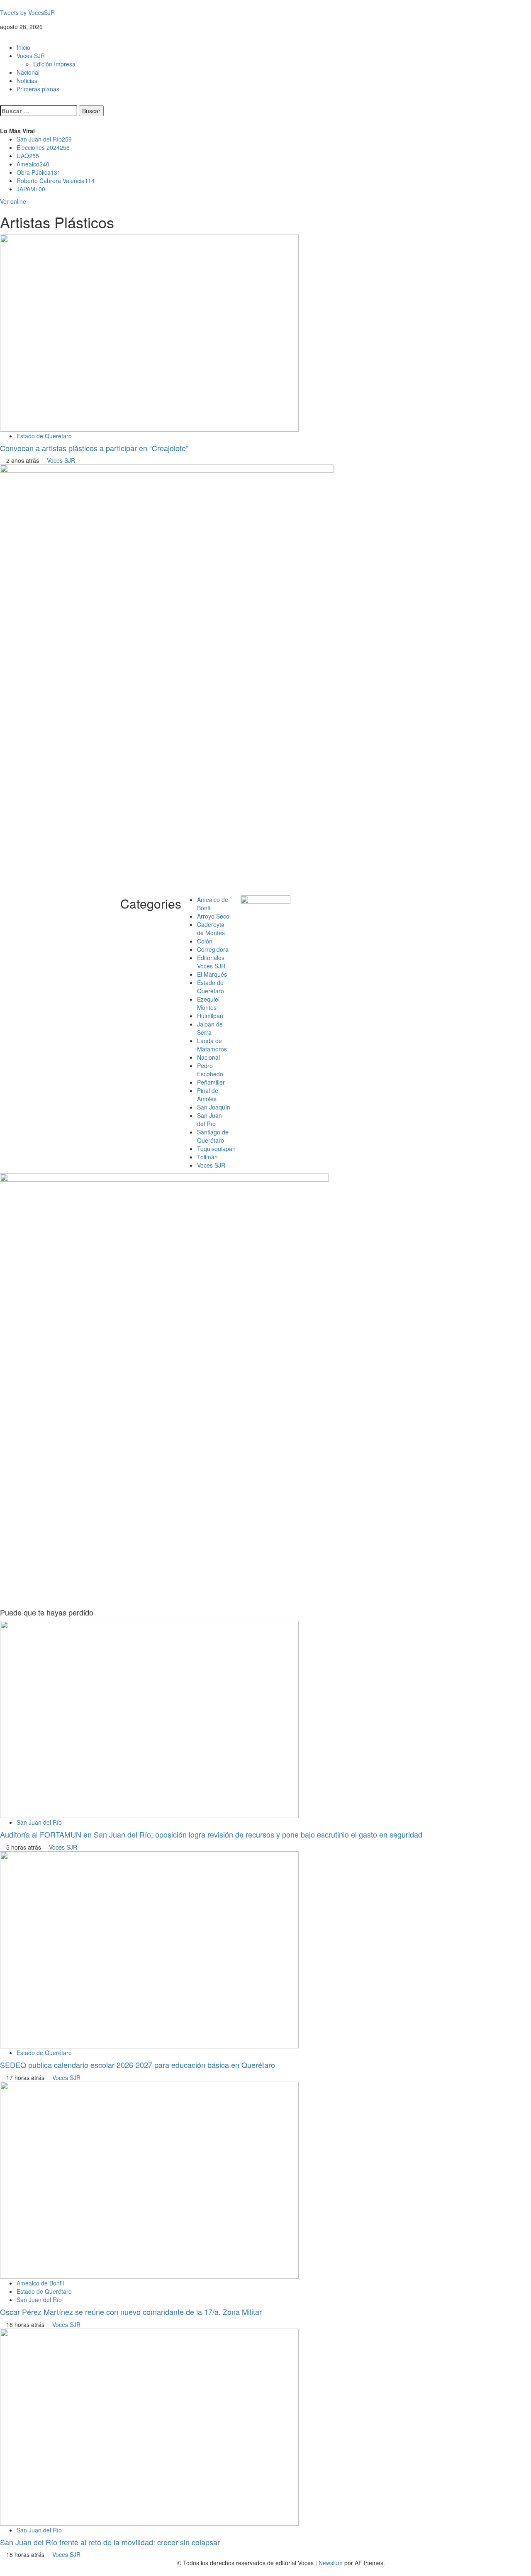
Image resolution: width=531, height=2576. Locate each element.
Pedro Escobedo (210, 1070)
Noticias (27, 81)
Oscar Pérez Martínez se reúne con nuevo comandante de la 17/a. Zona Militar (131, 2312)
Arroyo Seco (213, 916)
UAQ (28, 156)
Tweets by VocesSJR (27, 12)
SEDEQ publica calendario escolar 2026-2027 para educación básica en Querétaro (138, 2065)
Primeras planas (38, 89)
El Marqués (212, 974)
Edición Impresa (54, 64)
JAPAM (31, 189)
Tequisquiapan (216, 1149)
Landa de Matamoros (212, 1045)
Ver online (13, 201)
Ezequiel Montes (208, 1003)
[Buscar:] (39, 111)
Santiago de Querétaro (213, 1136)
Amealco (33, 164)
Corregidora (213, 949)
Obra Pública (39, 172)
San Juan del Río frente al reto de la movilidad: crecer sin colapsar (110, 2542)
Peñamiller (211, 1082)
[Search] (2, 101)
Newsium (331, 2563)
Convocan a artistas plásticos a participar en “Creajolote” (94, 448)
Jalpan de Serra (210, 1028)
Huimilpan (210, 1016)
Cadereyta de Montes (211, 929)
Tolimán (207, 1157)
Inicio (23, 47)
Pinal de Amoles (208, 1095)
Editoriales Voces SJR (211, 962)
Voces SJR (31, 56)
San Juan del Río (44, 139)
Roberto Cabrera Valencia (56, 181)
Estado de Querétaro (44, 436)
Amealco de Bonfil (40, 2283)
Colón (205, 941)
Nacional (28, 72)
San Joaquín (214, 1107)
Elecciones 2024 (43, 147)
